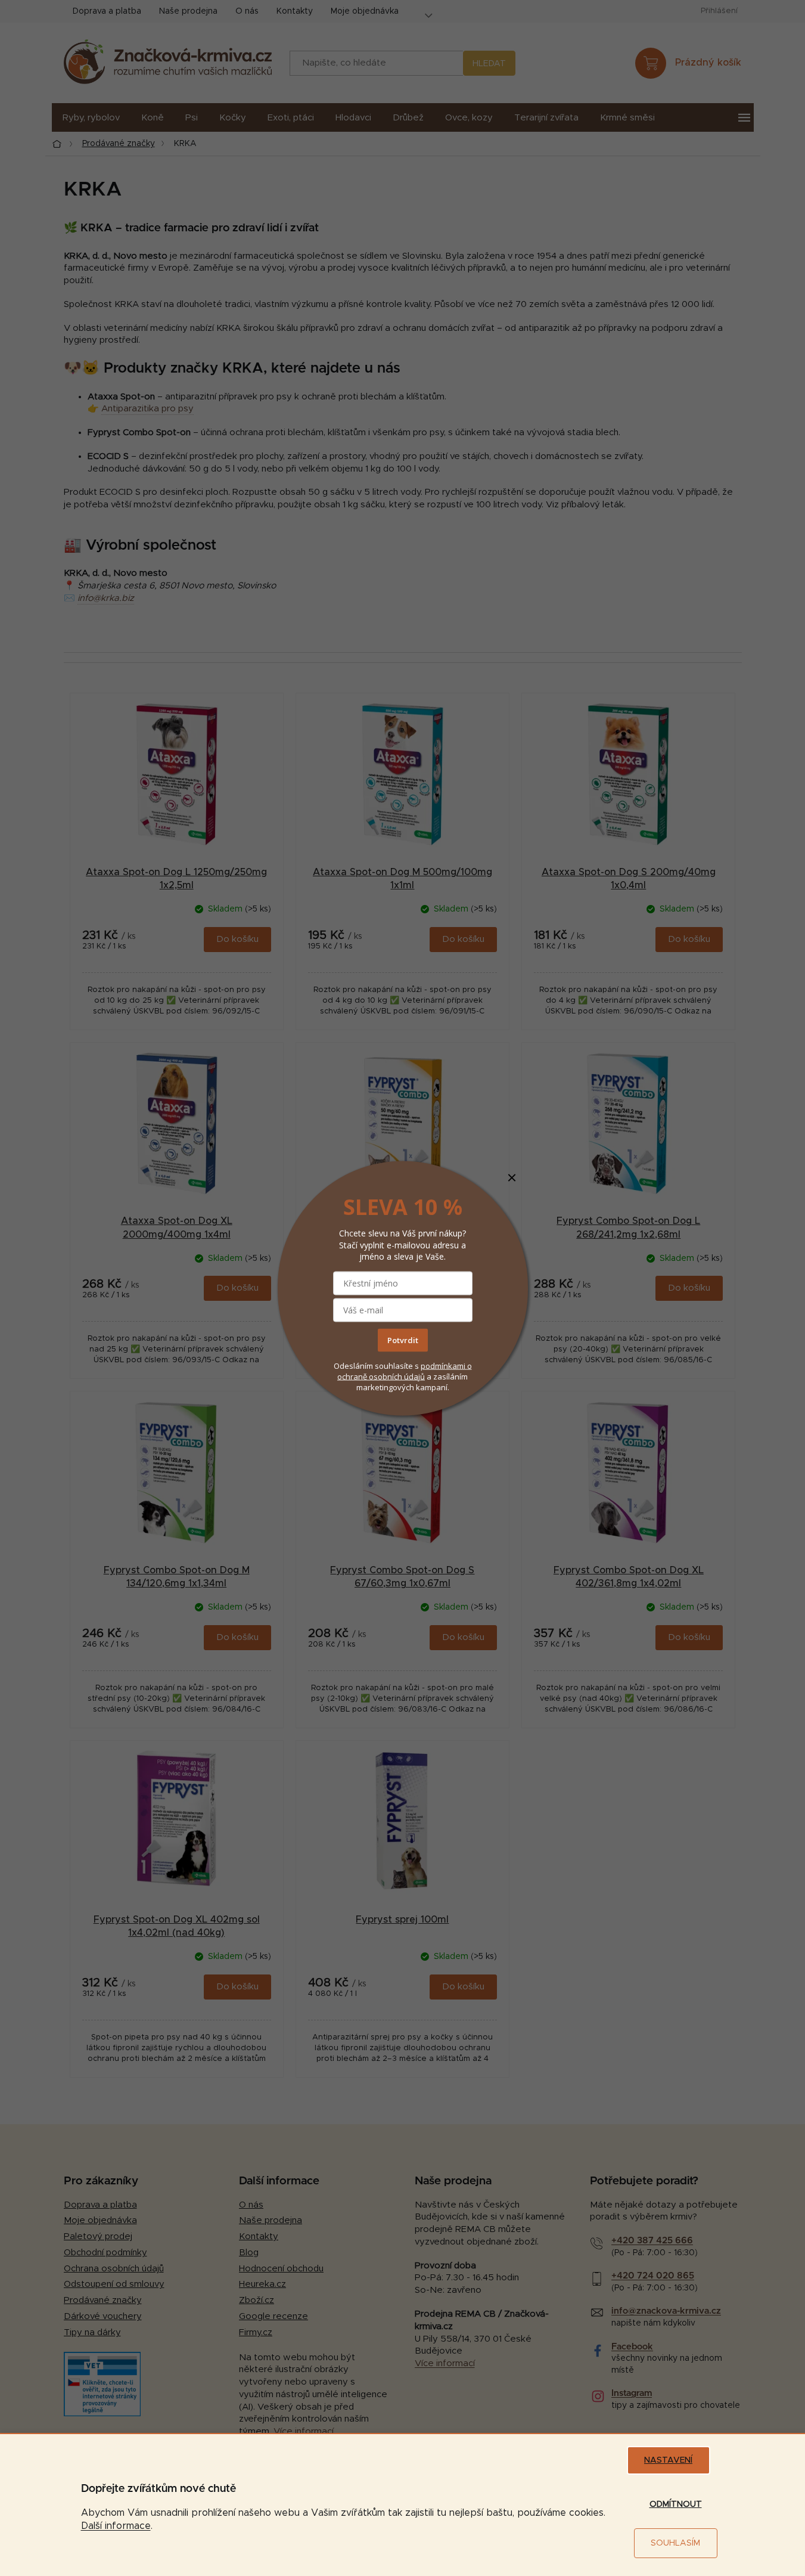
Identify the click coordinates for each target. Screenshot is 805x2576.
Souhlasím (675, 2543)
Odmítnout (676, 2504)
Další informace (116, 2526)
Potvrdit (403, 1340)
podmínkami (444, 1366)
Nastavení (668, 2460)
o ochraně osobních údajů (405, 1371)
